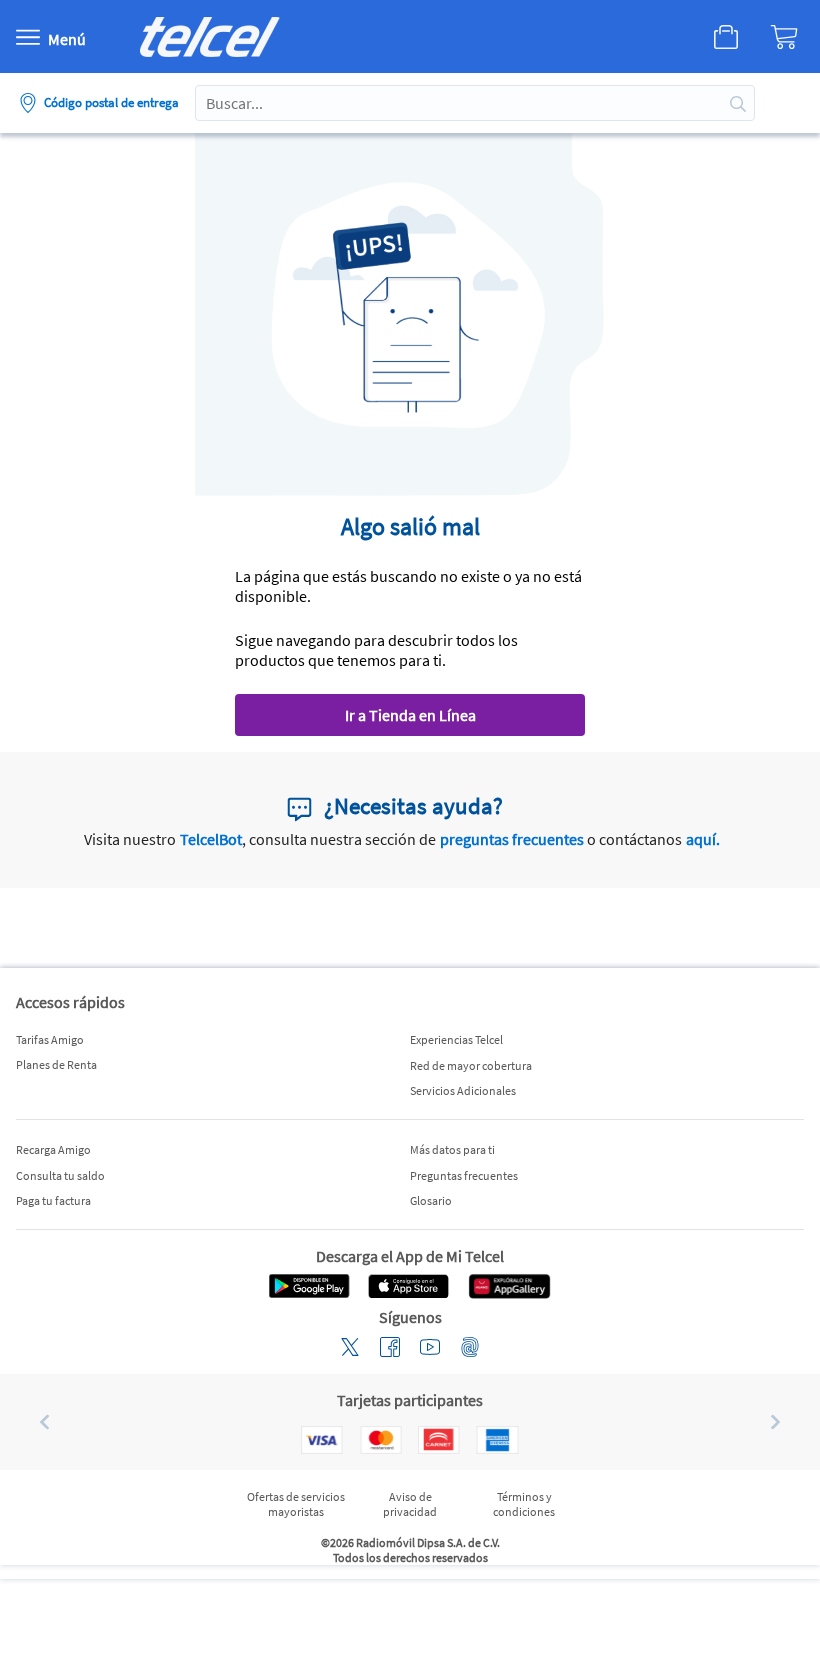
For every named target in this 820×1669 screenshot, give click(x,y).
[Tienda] (706, 37)
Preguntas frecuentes (464, 1175)
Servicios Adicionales (463, 1090)
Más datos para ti (452, 1149)
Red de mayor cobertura (471, 1065)
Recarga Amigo (53, 1149)
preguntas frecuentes (512, 839)
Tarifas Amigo (50, 1039)
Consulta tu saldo (60, 1175)
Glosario (431, 1200)
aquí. (703, 839)
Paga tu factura (53, 1200)
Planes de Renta (56, 1064)
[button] (36, 1422)
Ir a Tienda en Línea (410, 715)
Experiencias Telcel (456, 1039)
